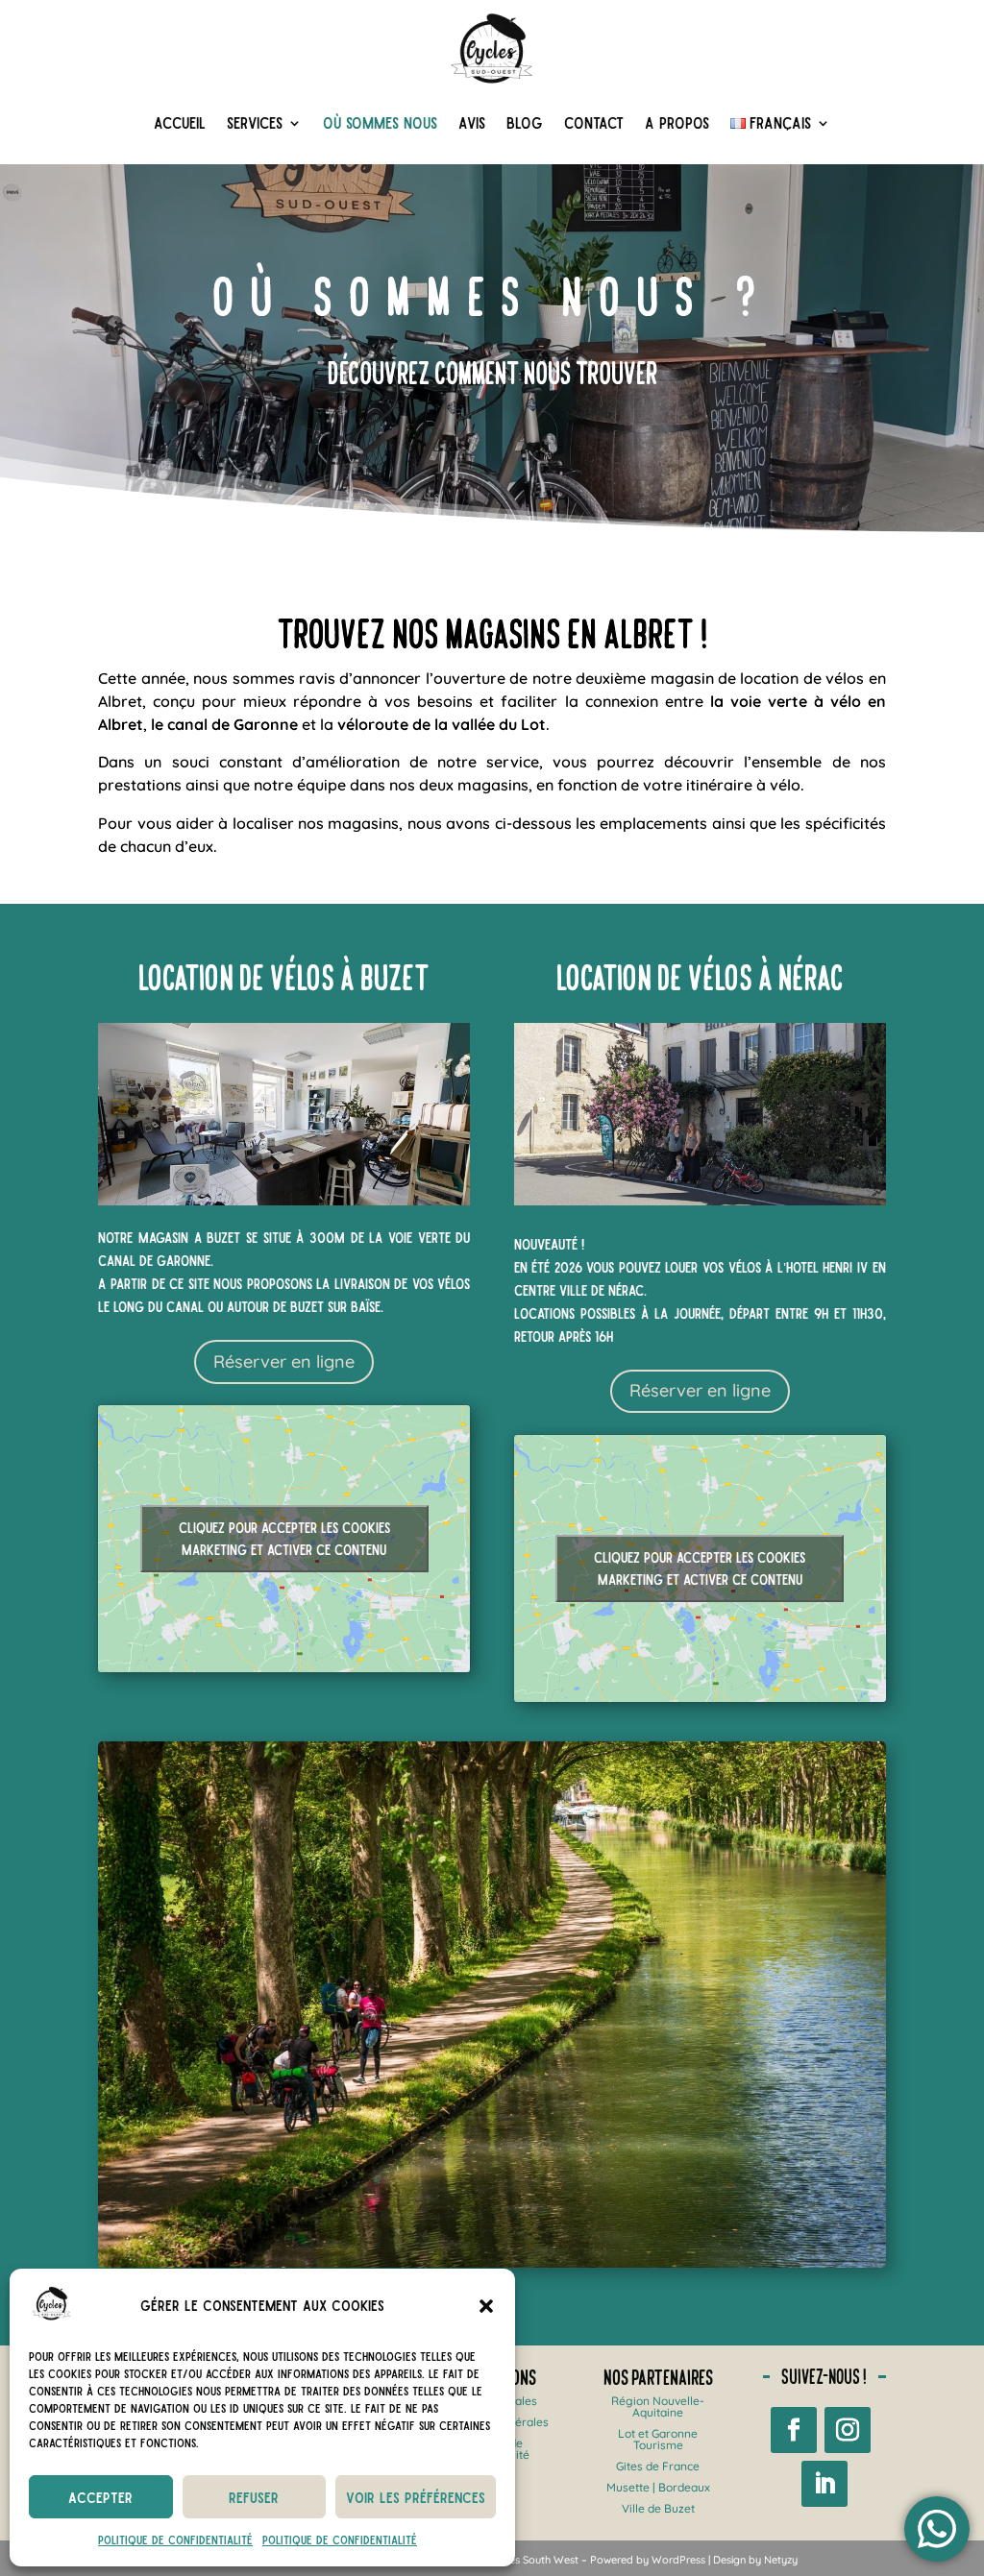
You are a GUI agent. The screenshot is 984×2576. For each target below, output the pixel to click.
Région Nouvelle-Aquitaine (658, 2406)
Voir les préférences (416, 2497)
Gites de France (658, 2466)
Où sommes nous (380, 122)
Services (255, 122)
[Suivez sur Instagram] (848, 2430)
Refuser (254, 2497)
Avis (472, 122)
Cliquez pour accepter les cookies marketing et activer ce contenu (284, 1539)
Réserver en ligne (284, 1361)
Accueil (180, 122)
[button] (486, 2306)
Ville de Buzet (658, 2508)
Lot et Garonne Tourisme (658, 2439)
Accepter (100, 2497)
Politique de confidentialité (175, 2540)
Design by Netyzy (755, 2560)
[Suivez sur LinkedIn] (824, 2484)
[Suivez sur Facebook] (794, 2430)
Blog (525, 122)
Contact (594, 122)
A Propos (677, 122)
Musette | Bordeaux (658, 2487)
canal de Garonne (154, 1261)
